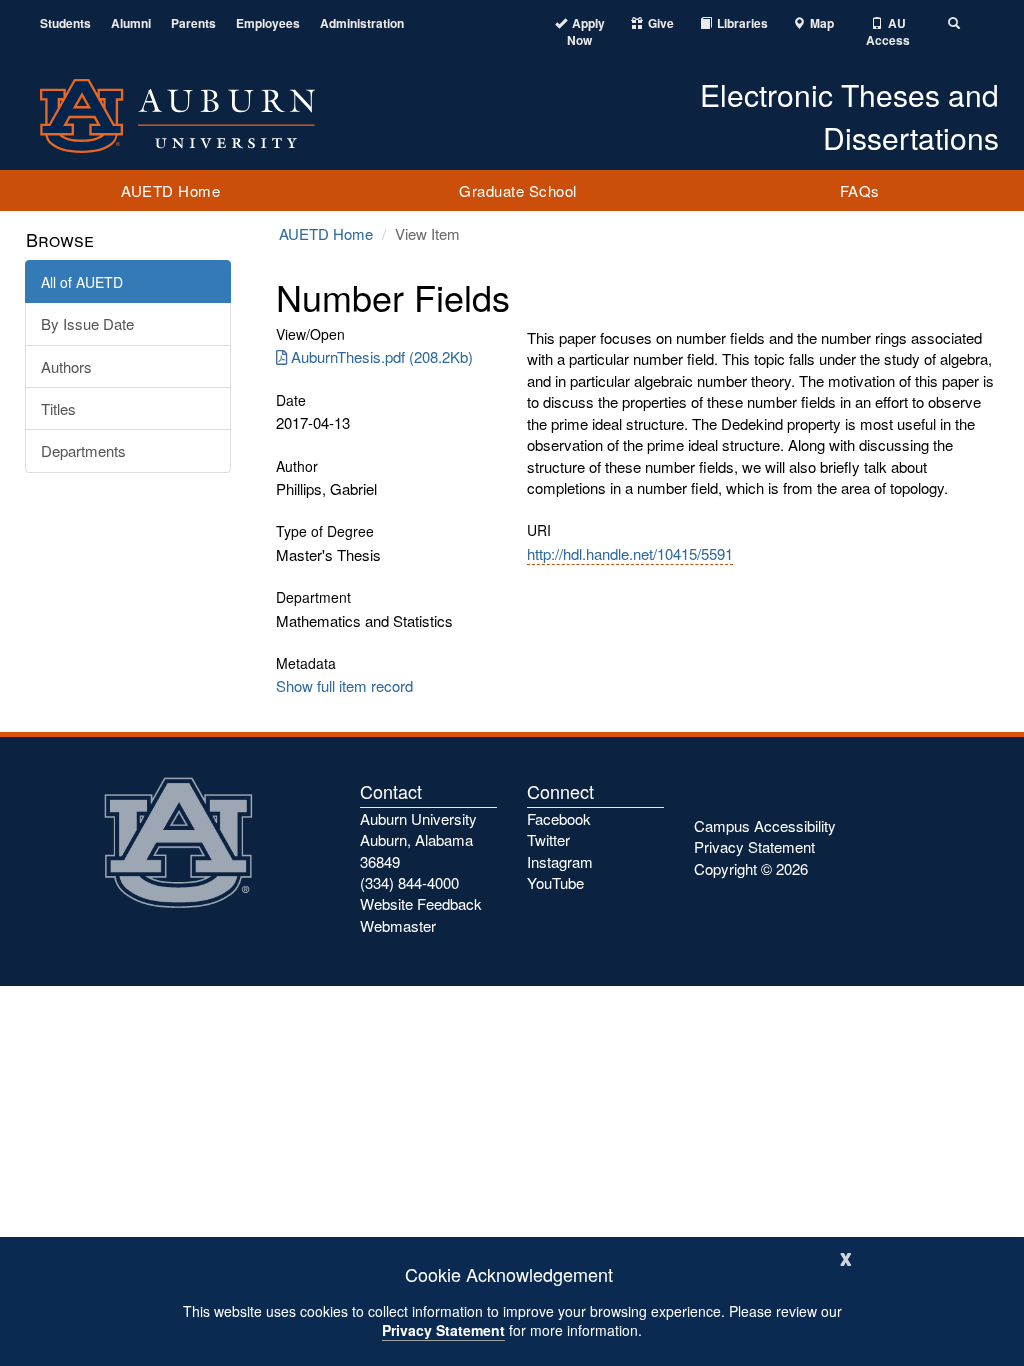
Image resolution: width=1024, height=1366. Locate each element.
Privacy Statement (443, 1330)
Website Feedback (421, 903)
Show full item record (344, 685)
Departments (83, 450)
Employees (268, 23)
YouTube (555, 882)
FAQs (860, 190)
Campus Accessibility (765, 825)
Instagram (560, 861)
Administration (362, 23)
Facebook (559, 818)
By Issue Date (87, 323)
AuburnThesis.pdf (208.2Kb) (382, 356)
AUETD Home (170, 190)
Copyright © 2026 (751, 868)
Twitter (548, 839)
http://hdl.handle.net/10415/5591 (630, 553)
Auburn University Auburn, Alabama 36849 (418, 840)
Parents (193, 23)
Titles (58, 408)
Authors (66, 366)
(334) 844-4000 (409, 882)
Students (65, 23)
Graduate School (518, 190)
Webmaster (398, 925)
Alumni (131, 23)
